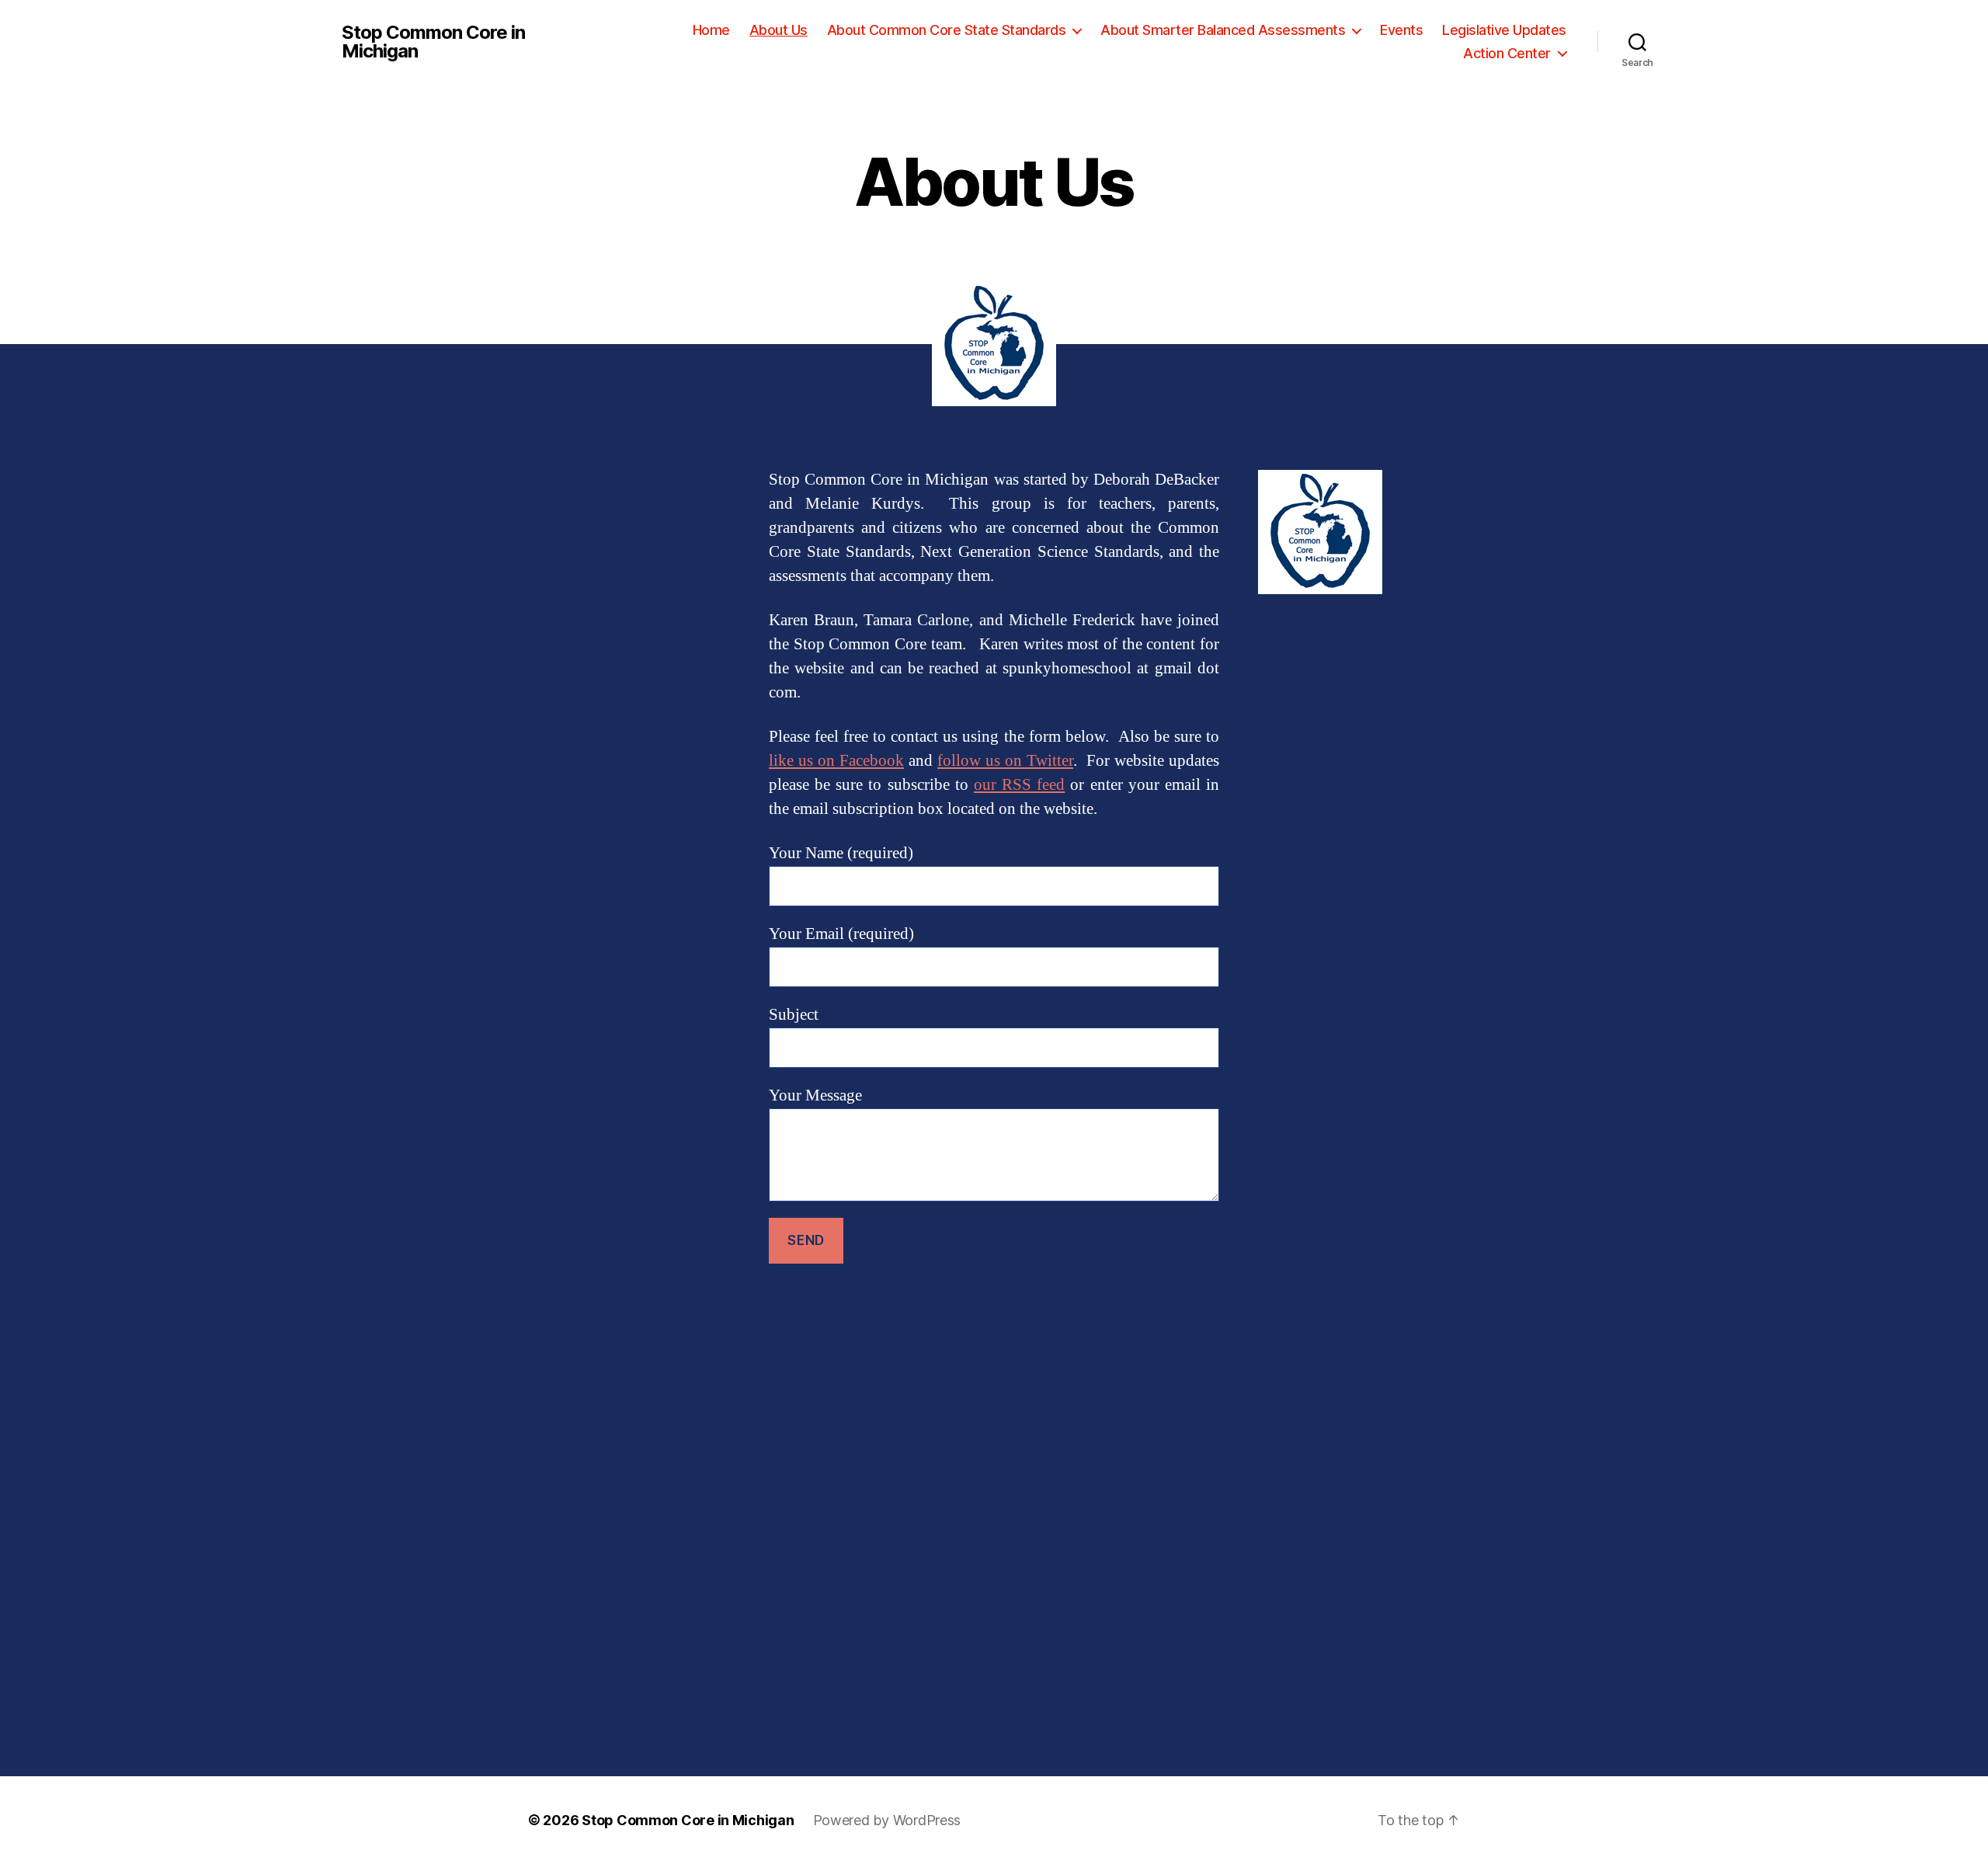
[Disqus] (994, 1520)
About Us (779, 30)
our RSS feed (1019, 785)
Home (711, 30)
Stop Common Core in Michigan (433, 42)
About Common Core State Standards (947, 30)
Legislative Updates (1504, 30)
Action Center (1507, 53)
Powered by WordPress (887, 1820)
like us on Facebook (836, 761)
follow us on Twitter (1005, 761)
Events (1401, 30)
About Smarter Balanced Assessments (1223, 30)
